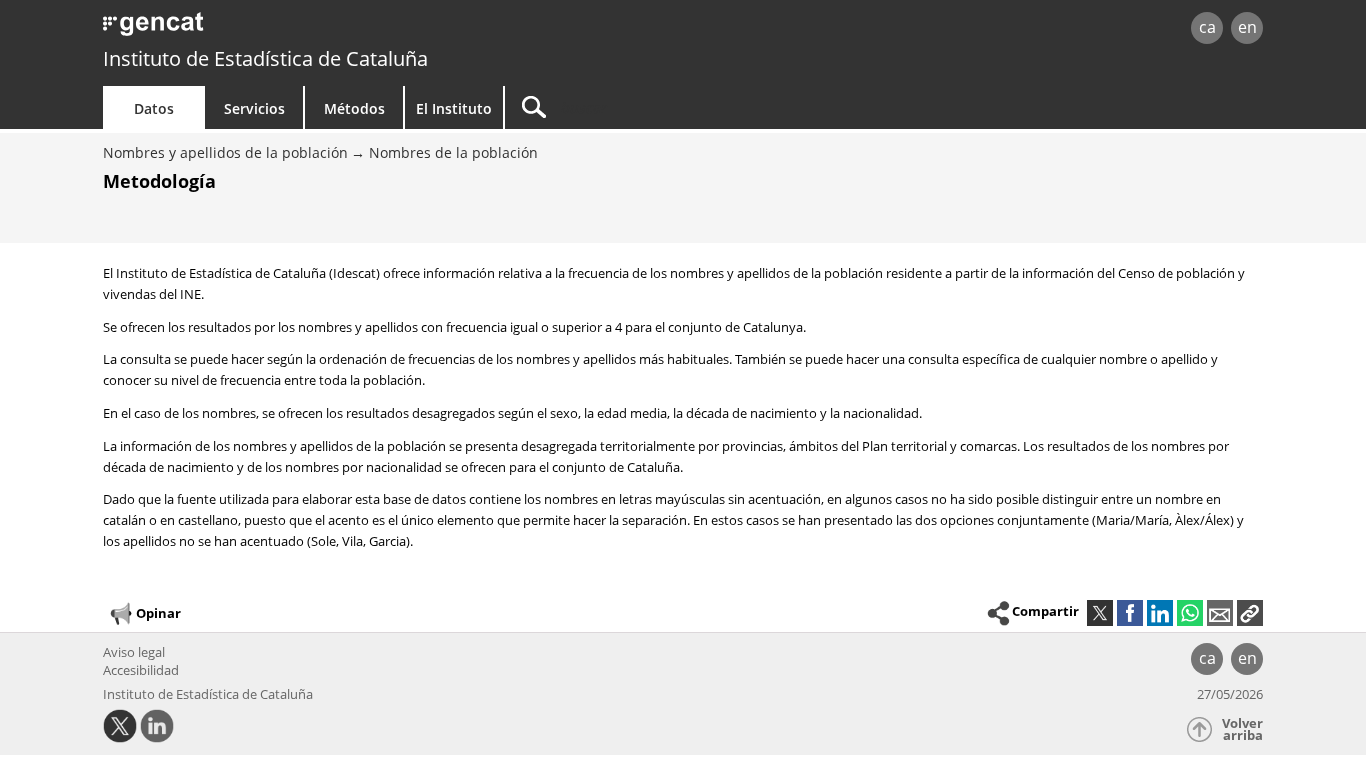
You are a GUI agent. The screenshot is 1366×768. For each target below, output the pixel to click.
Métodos (354, 108)
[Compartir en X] (1100, 613)
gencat (335, 29)
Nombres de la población (453, 152)
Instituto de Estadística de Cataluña (265, 58)
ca (1207, 27)
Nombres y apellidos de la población (225, 152)
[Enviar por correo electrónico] (1220, 613)
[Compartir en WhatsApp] (1190, 613)
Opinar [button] (158, 612)
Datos (154, 108)
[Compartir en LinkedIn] (1160, 613)
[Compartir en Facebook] (1130, 613)
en (1247, 27)
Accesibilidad (141, 670)
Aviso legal (134, 652)
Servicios (254, 108)
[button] (1250, 613)
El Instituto (454, 108)
